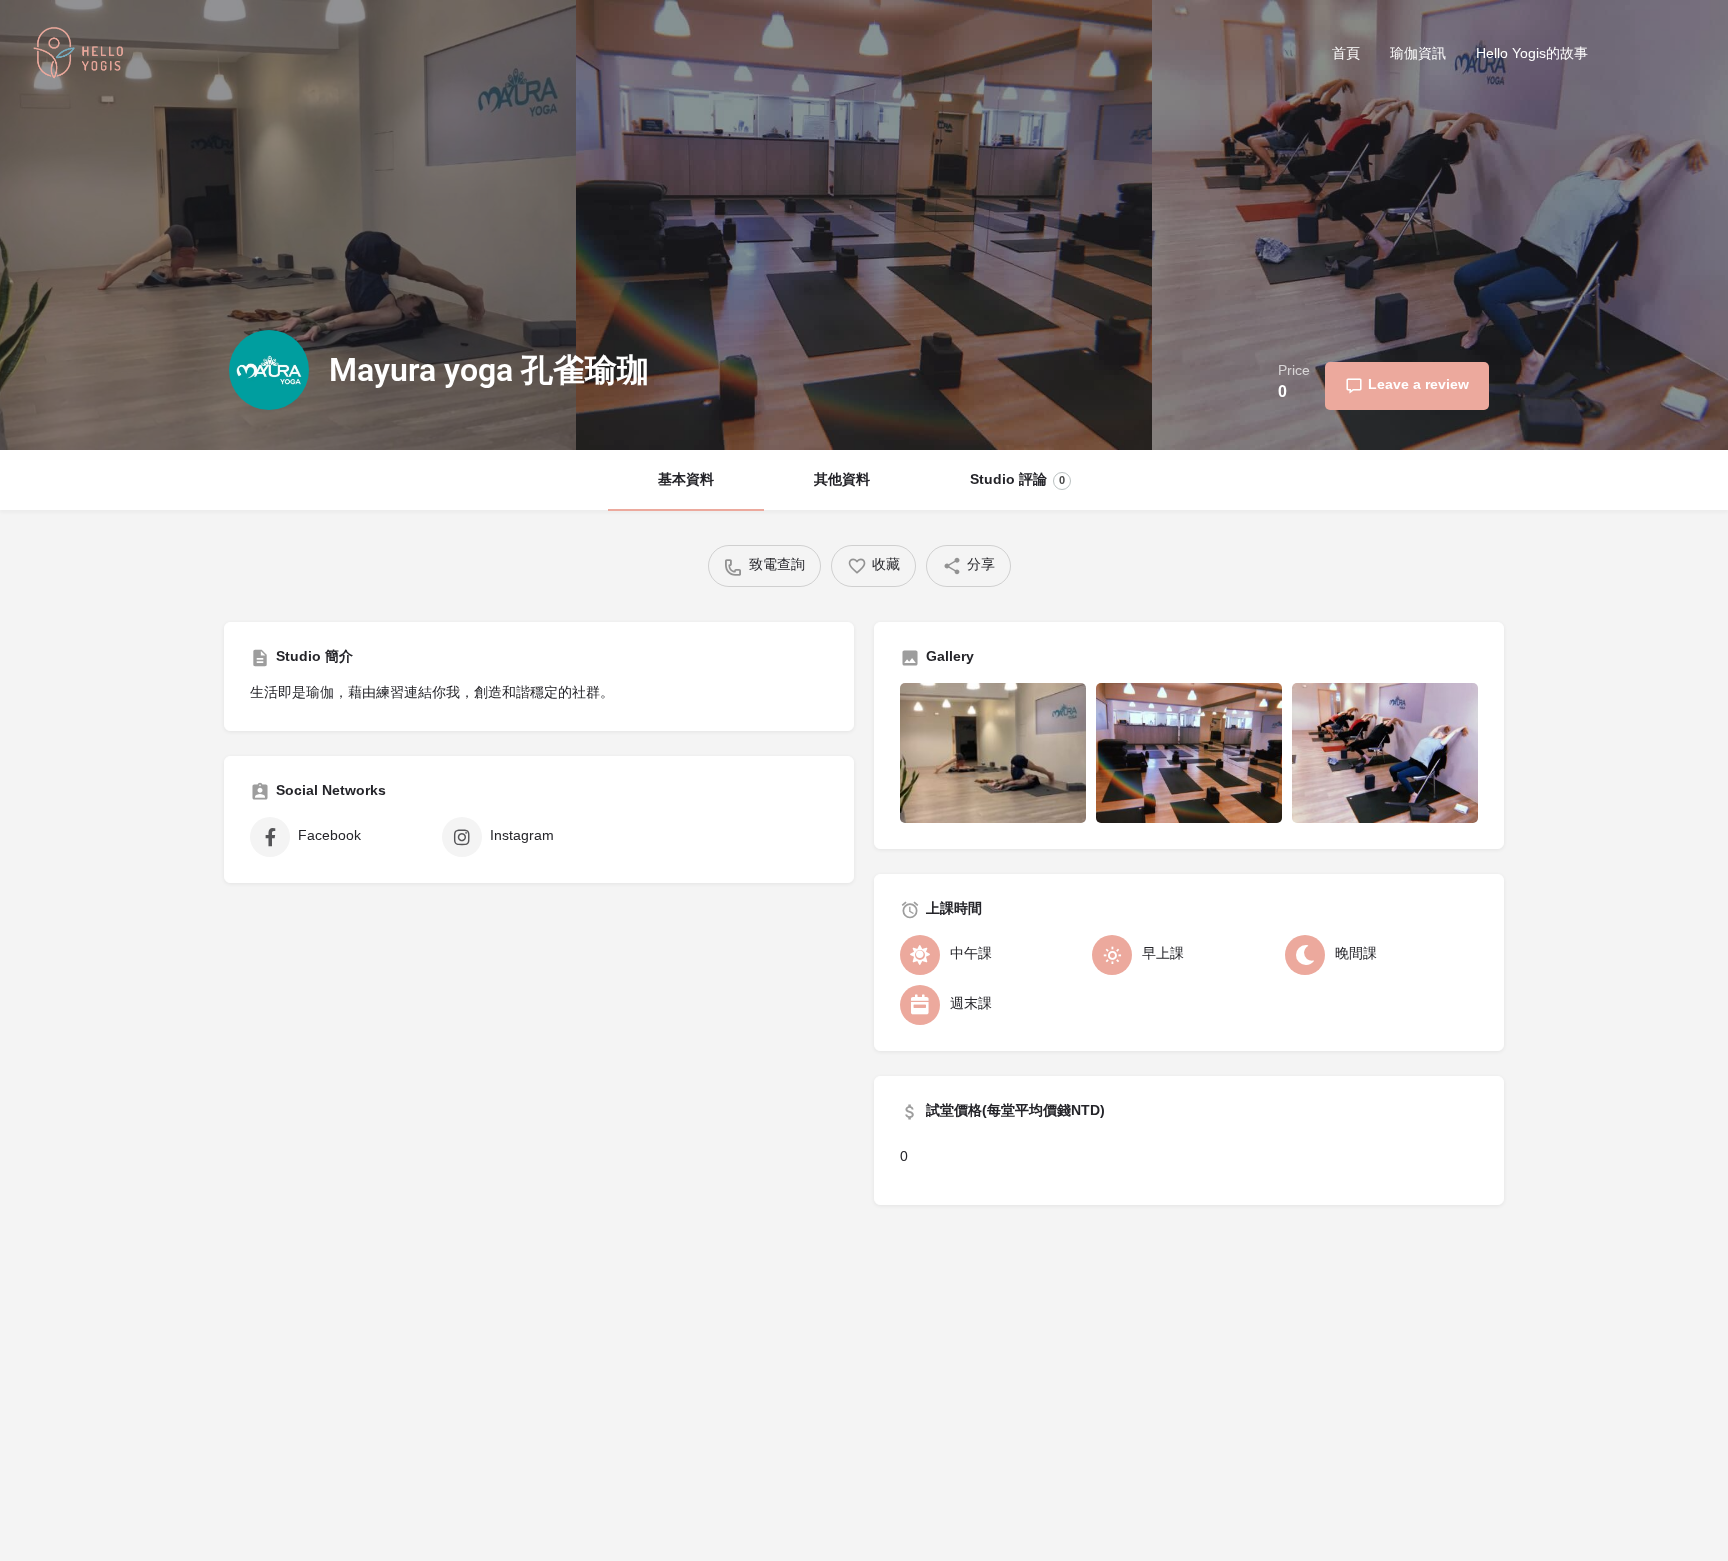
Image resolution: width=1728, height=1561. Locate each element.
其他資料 (842, 480)
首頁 (1346, 54)
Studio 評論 (1017, 480)
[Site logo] (81, 56)
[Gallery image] (993, 753)
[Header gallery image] (288, 225)
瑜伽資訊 (1418, 54)
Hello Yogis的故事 (1532, 54)
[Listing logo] (269, 370)
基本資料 (686, 480)
